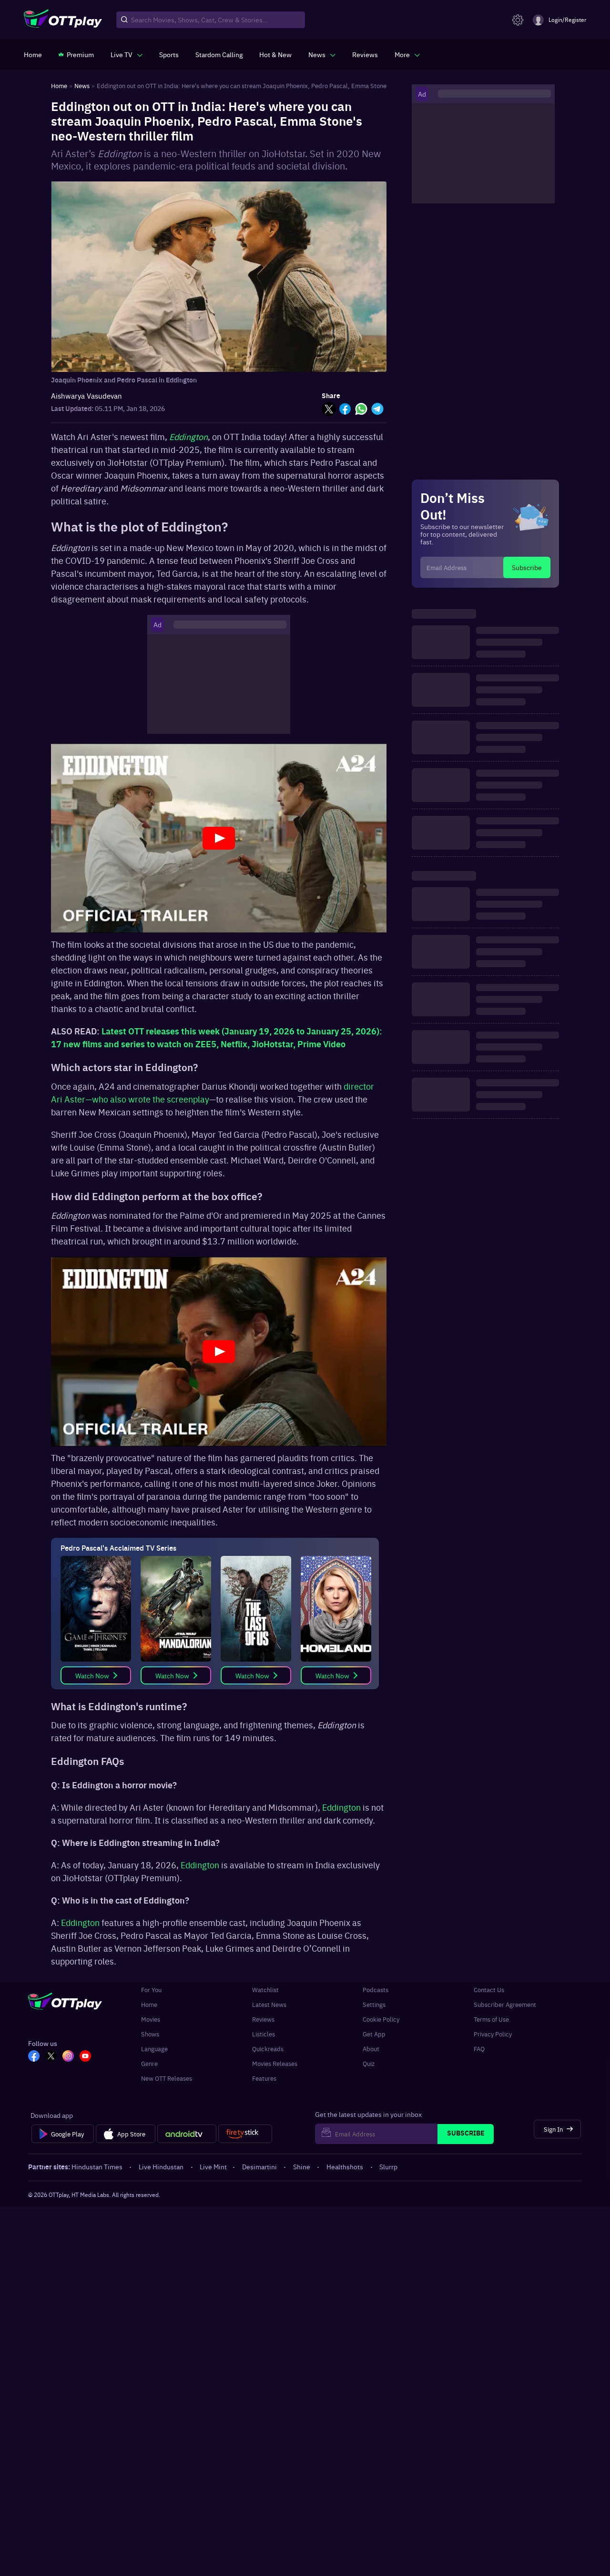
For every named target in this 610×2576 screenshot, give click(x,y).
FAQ (479, 2049)
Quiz (369, 2063)
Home (149, 2004)
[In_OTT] (68, 2057)
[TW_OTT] (51, 2057)
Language (154, 2049)
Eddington (341, 1807)
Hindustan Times (97, 2166)
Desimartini (259, 2166)
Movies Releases (275, 2063)
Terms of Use (491, 2019)
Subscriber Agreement (505, 2004)
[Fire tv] (245, 2134)
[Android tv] (187, 2134)
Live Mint (213, 2166)
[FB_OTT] (34, 2057)
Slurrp (388, 2166)
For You (151, 1990)
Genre (149, 2063)
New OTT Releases (167, 2078)
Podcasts (376, 1990)
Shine (302, 2166)
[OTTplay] (63, 20)
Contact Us (489, 1990)
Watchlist (265, 1990)
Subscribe (527, 567)
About (371, 2049)
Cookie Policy (381, 2019)
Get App (374, 2034)
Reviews (263, 2019)
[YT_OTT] (85, 2057)
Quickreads (268, 2049)
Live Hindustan (161, 2166)
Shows (150, 2034)
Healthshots (345, 2166)
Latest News (269, 2004)
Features (264, 2078)
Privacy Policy (493, 2034)
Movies (151, 2019)
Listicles (264, 2034)
